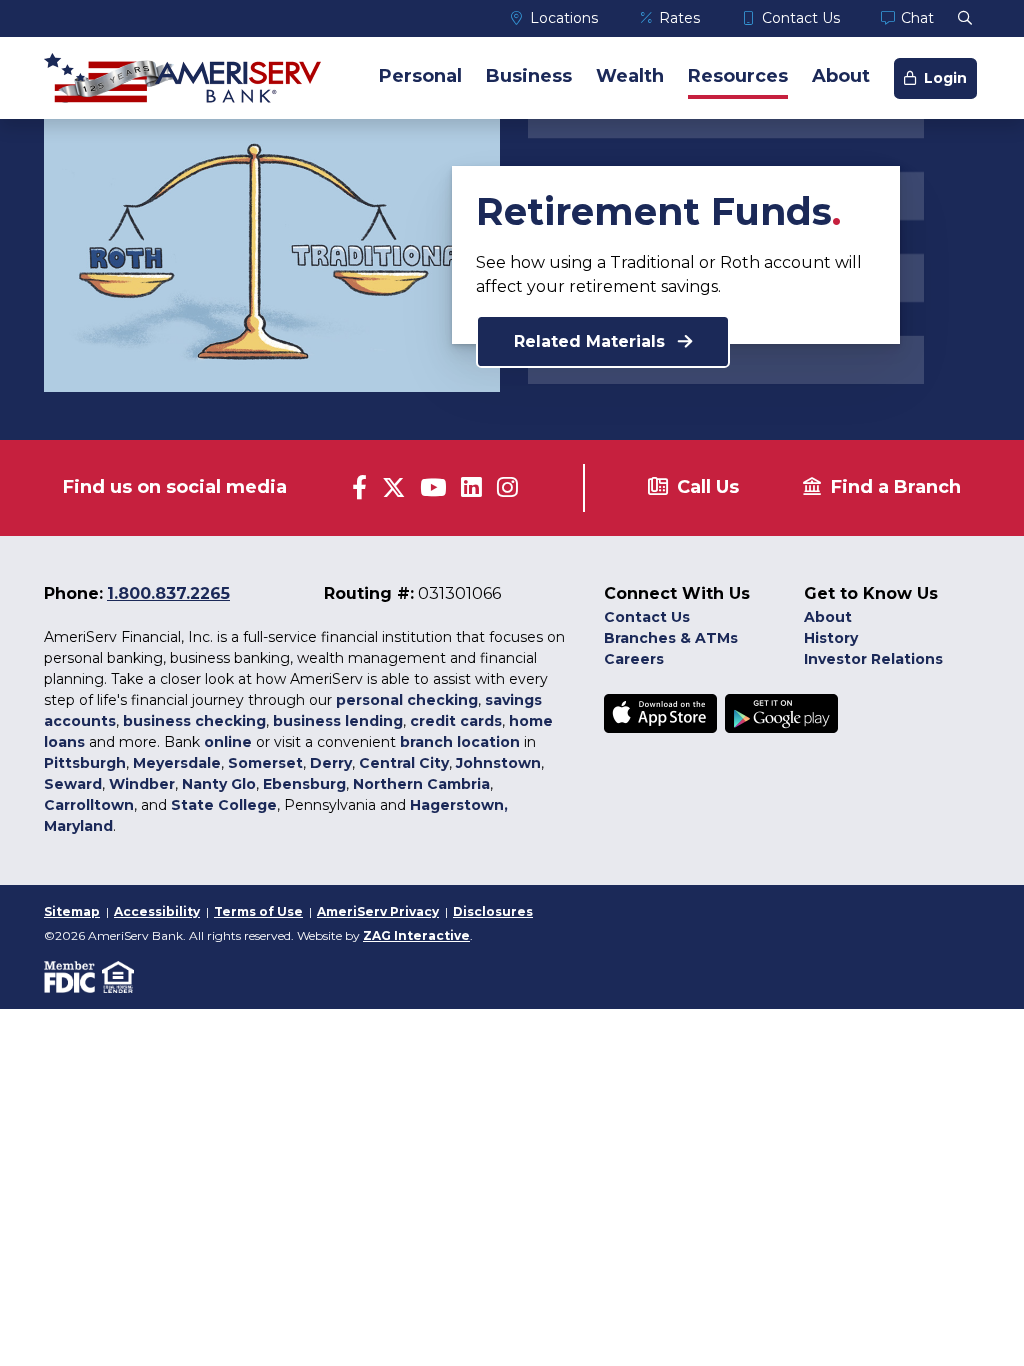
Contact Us (801, 18)
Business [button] (529, 76)
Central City (404, 763)
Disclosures (493, 911)
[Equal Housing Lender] (119, 975)
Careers (634, 659)
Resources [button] (738, 76)
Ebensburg (304, 784)
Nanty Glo (219, 784)
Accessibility (157, 911)
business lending (338, 721)
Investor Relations (873, 659)
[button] (965, 18)
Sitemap (72, 911)
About (828, 617)
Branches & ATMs (671, 638)
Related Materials (592, 341)
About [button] (841, 76)
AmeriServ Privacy (378, 911)
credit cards (456, 721)
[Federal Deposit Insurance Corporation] (73, 975)
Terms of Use (258, 911)
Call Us (708, 487)
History (831, 638)
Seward (73, 784)
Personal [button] (420, 76)
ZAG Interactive (416, 935)
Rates (679, 18)
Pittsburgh (85, 763)
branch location (460, 742)
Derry (331, 763)
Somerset (265, 763)
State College (224, 805)
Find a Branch (896, 487)
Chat (917, 18)
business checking (194, 721)
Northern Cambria (421, 784)
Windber (142, 784)
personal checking (407, 700)
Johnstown (498, 763)
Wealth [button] (630, 76)
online (228, 742)
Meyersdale (177, 763)
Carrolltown (89, 805)
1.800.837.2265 (168, 593)
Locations (564, 18)
